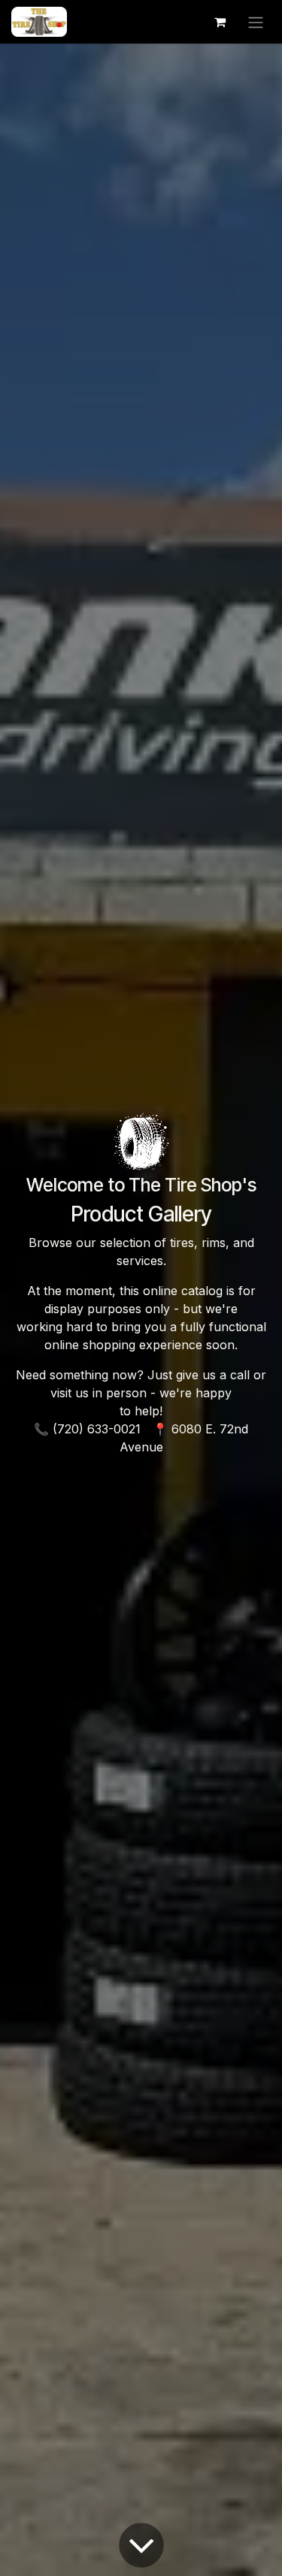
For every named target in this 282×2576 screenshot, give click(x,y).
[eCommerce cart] (220, 22)
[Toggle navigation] (256, 22)
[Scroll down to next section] (141, 2545)
